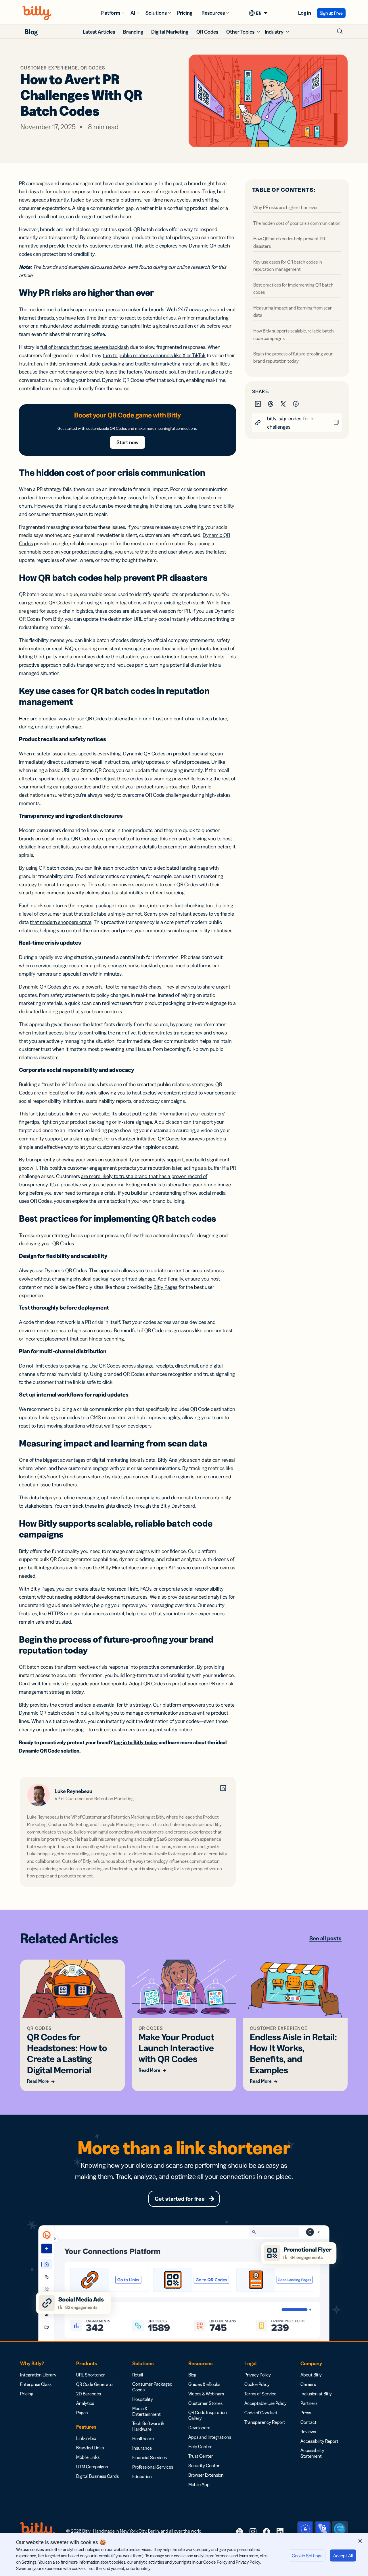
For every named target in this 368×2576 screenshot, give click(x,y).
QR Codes (207, 32)
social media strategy (97, 326)
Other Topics (240, 32)
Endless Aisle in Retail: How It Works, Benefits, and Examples (293, 2053)
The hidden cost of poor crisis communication (297, 223)
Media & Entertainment (146, 2411)
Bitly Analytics (173, 1460)
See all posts (325, 1938)
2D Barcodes (89, 2394)
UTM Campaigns (92, 2467)
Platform (110, 13)
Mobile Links (88, 2457)
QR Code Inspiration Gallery (208, 2415)
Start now (128, 442)
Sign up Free (331, 13)
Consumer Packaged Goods (152, 2387)
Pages (82, 2413)
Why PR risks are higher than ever (286, 207)
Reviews (308, 2432)
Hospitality (143, 2399)
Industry (274, 32)
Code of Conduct (261, 2413)
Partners (309, 2403)
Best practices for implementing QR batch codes (293, 288)
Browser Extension (206, 2475)
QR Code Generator (95, 2384)
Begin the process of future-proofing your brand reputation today (293, 357)
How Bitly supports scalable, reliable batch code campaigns (294, 334)
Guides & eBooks (204, 2384)
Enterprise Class (36, 2384)
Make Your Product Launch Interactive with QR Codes (176, 2048)
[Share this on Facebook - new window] (296, 403)
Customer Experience (49, 68)
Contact (308, 2422)
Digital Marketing (170, 32)
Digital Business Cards (97, 2476)
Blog (31, 32)
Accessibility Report (319, 2441)
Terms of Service (260, 2394)
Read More (38, 2081)
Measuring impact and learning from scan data (293, 311)
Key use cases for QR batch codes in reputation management (288, 265)
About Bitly (311, 2375)
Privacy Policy (258, 2375)
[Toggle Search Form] (340, 31)
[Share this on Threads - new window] (271, 403)
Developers (199, 2428)
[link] (239, 2531)
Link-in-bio (86, 2438)
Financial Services (149, 2457)
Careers (308, 2384)
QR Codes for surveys (181, 1139)
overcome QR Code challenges (156, 795)
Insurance (142, 2448)
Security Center (204, 2465)
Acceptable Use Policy (266, 2403)
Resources (213, 13)
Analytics (85, 2403)
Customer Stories (205, 2403)
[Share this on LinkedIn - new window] (258, 403)
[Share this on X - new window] (284, 403)
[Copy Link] (336, 423)
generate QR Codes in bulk (57, 603)
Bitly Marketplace (120, 1568)
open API (166, 1568)
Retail (138, 2375)
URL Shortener (91, 2375)
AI (133, 13)
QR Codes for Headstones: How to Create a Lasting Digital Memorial (67, 2053)
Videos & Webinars (206, 2394)
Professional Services (153, 2467)
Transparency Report (265, 2422)
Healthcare (143, 2438)
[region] (184, 2554)
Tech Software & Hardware (148, 2426)
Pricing (185, 13)
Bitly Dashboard (178, 1506)
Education (142, 2476)
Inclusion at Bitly (316, 2394)
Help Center (200, 2447)
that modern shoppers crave (61, 922)
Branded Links (90, 2448)
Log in (305, 13)
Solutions (156, 13)
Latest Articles (99, 32)
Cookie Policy (257, 2384)
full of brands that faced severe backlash (85, 347)
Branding (133, 32)
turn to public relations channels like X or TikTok (154, 355)
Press (306, 2413)
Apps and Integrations (210, 2437)
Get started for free (180, 2199)
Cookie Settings (307, 2556)
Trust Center (201, 2456)
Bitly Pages (165, 1287)
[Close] (360, 2541)
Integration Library (38, 2375)
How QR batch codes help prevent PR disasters (289, 242)
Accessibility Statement (312, 2453)
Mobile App (199, 2484)
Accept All (343, 2556)
